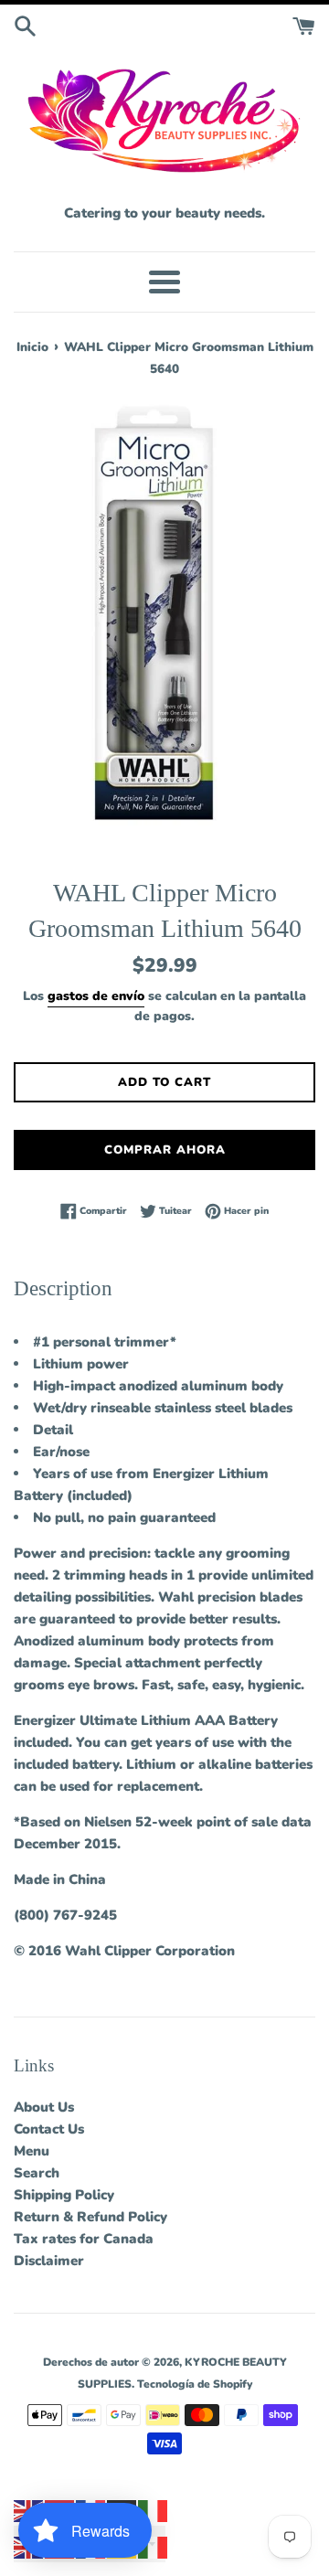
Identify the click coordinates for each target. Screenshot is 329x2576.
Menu (32, 2151)
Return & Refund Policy (90, 2217)
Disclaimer (49, 2261)
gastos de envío (96, 996)
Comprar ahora (165, 1150)
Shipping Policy (64, 2195)
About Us (44, 2107)
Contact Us (49, 2129)
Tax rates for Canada (84, 2239)
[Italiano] (154, 2510)
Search (37, 2173)
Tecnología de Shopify (195, 2384)
